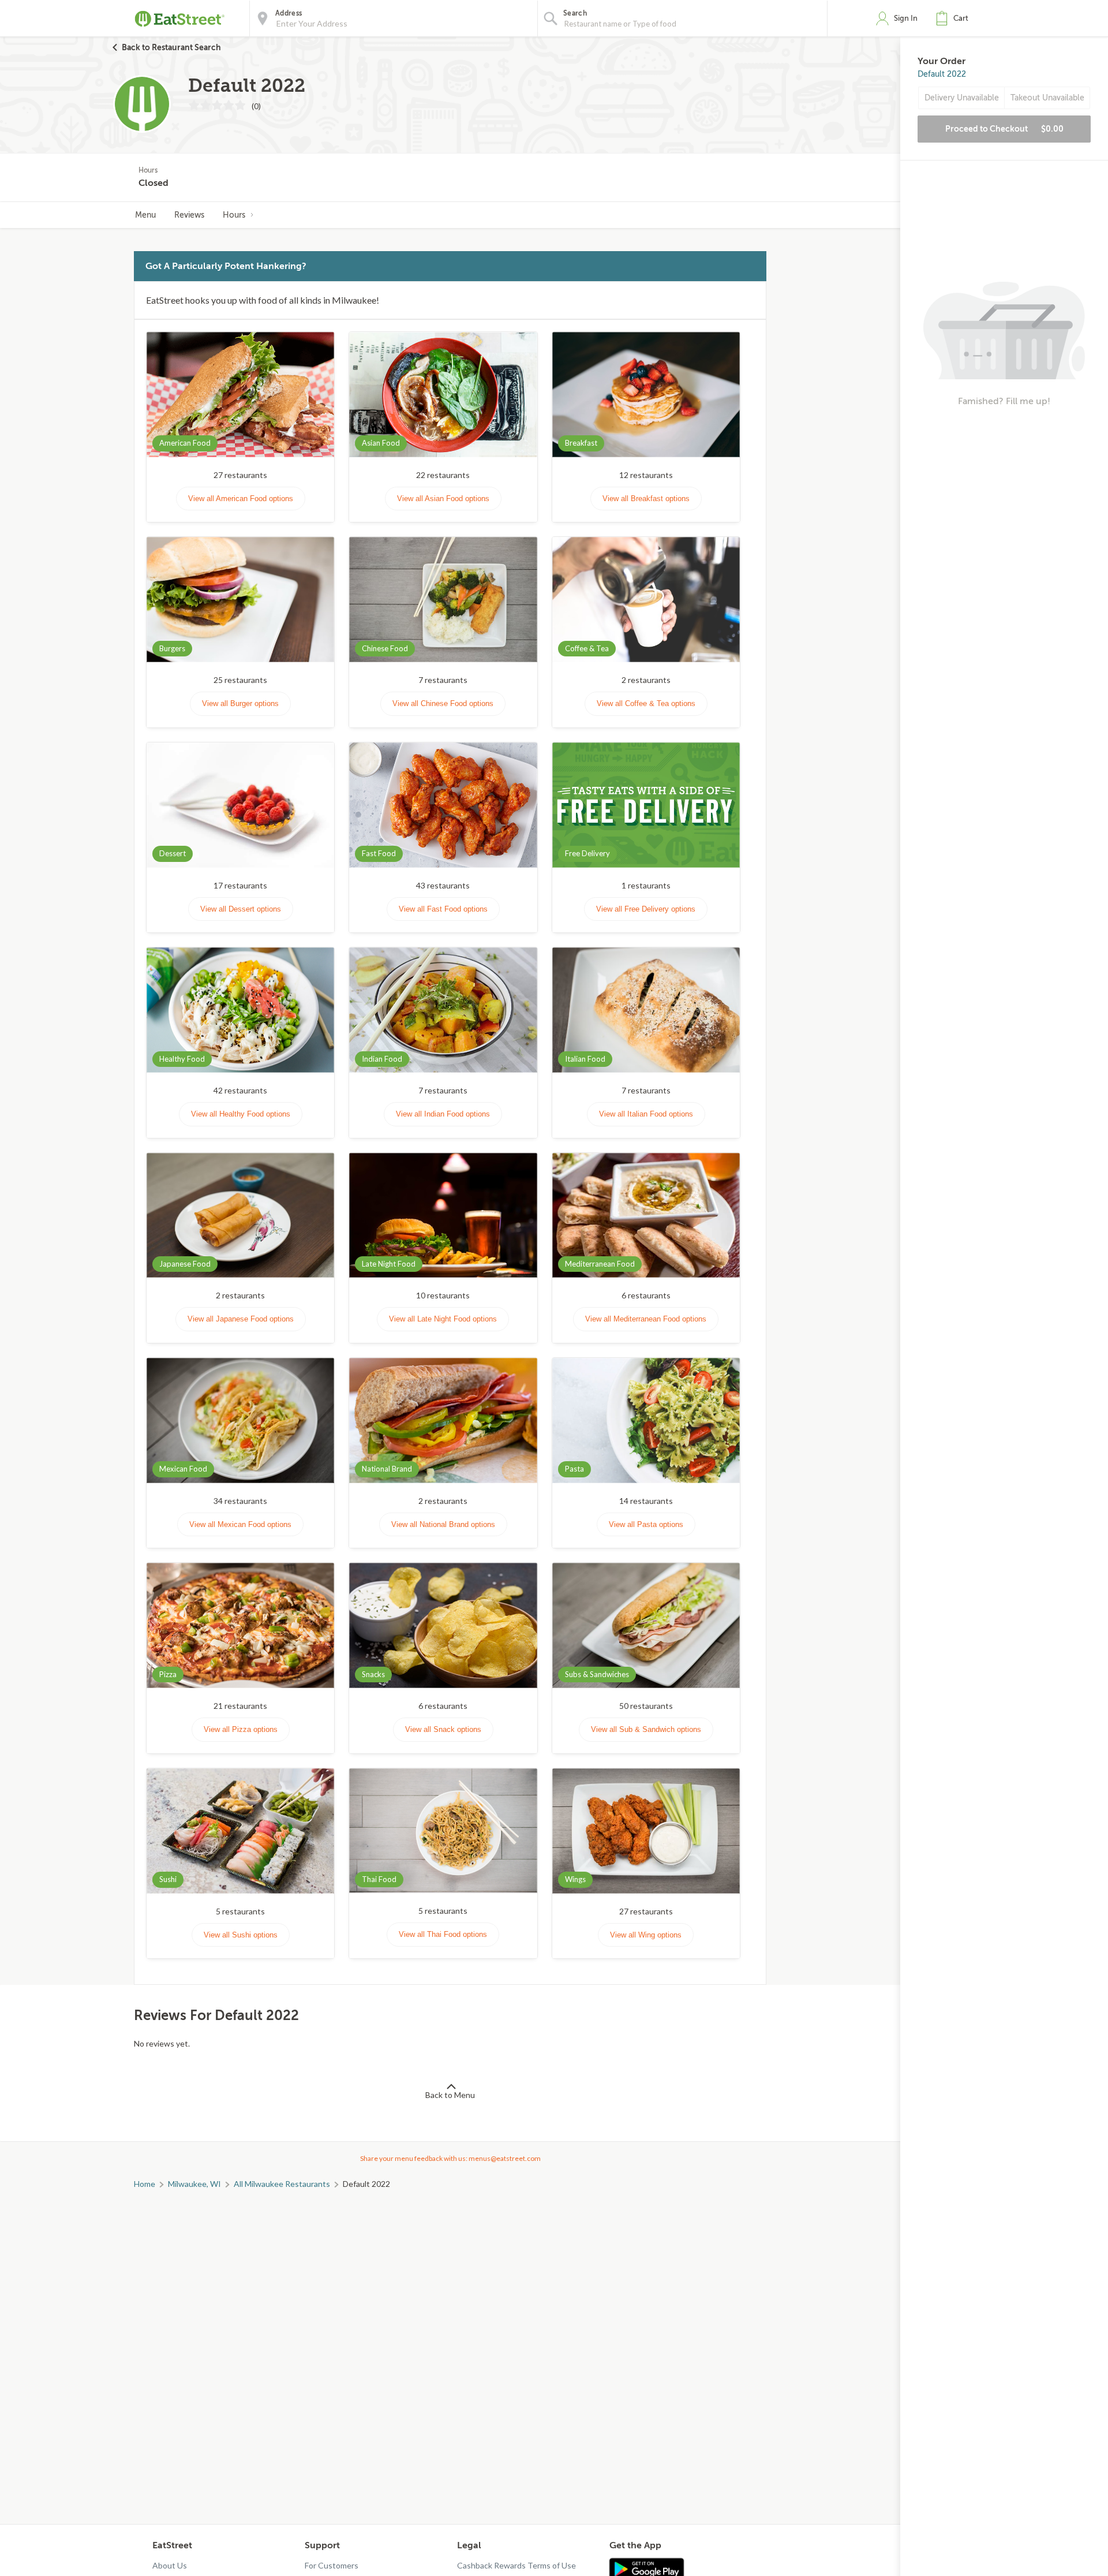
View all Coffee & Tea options (646, 703)
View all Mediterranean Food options (646, 1319)
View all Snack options (443, 1729)
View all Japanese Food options (241, 1319)
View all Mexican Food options (240, 1524)
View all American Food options (241, 499)
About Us (170, 2565)
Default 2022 (942, 74)
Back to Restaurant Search (171, 47)
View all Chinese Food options (443, 703)
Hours (234, 215)
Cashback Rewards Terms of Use (516, 2565)
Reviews (189, 215)
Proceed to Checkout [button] (1004, 129)
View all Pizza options (241, 1729)
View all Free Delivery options (646, 909)
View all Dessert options (241, 909)
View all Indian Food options (443, 1114)
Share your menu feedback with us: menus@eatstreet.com (450, 2158)
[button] (954, 18)
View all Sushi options (241, 1935)
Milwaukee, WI (194, 2184)
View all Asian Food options (443, 499)
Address (289, 13)
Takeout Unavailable (1047, 98)
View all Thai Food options (443, 1934)
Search (575, 13)
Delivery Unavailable (962, 98)
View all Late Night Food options (443, 1319)
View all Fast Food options (443, 909)
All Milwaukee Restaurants (282, 2184)
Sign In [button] (906, 18)
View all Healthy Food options (241, 1114)
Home (145, 2184)
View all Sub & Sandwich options (646, 1729)
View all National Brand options (443, 1524)
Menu (145, 215)
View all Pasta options (646, 1524)
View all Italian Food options (646, 1114)
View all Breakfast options (646, 499)
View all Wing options (646, 1935)
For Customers (332, 2565)
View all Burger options (240, 703)
